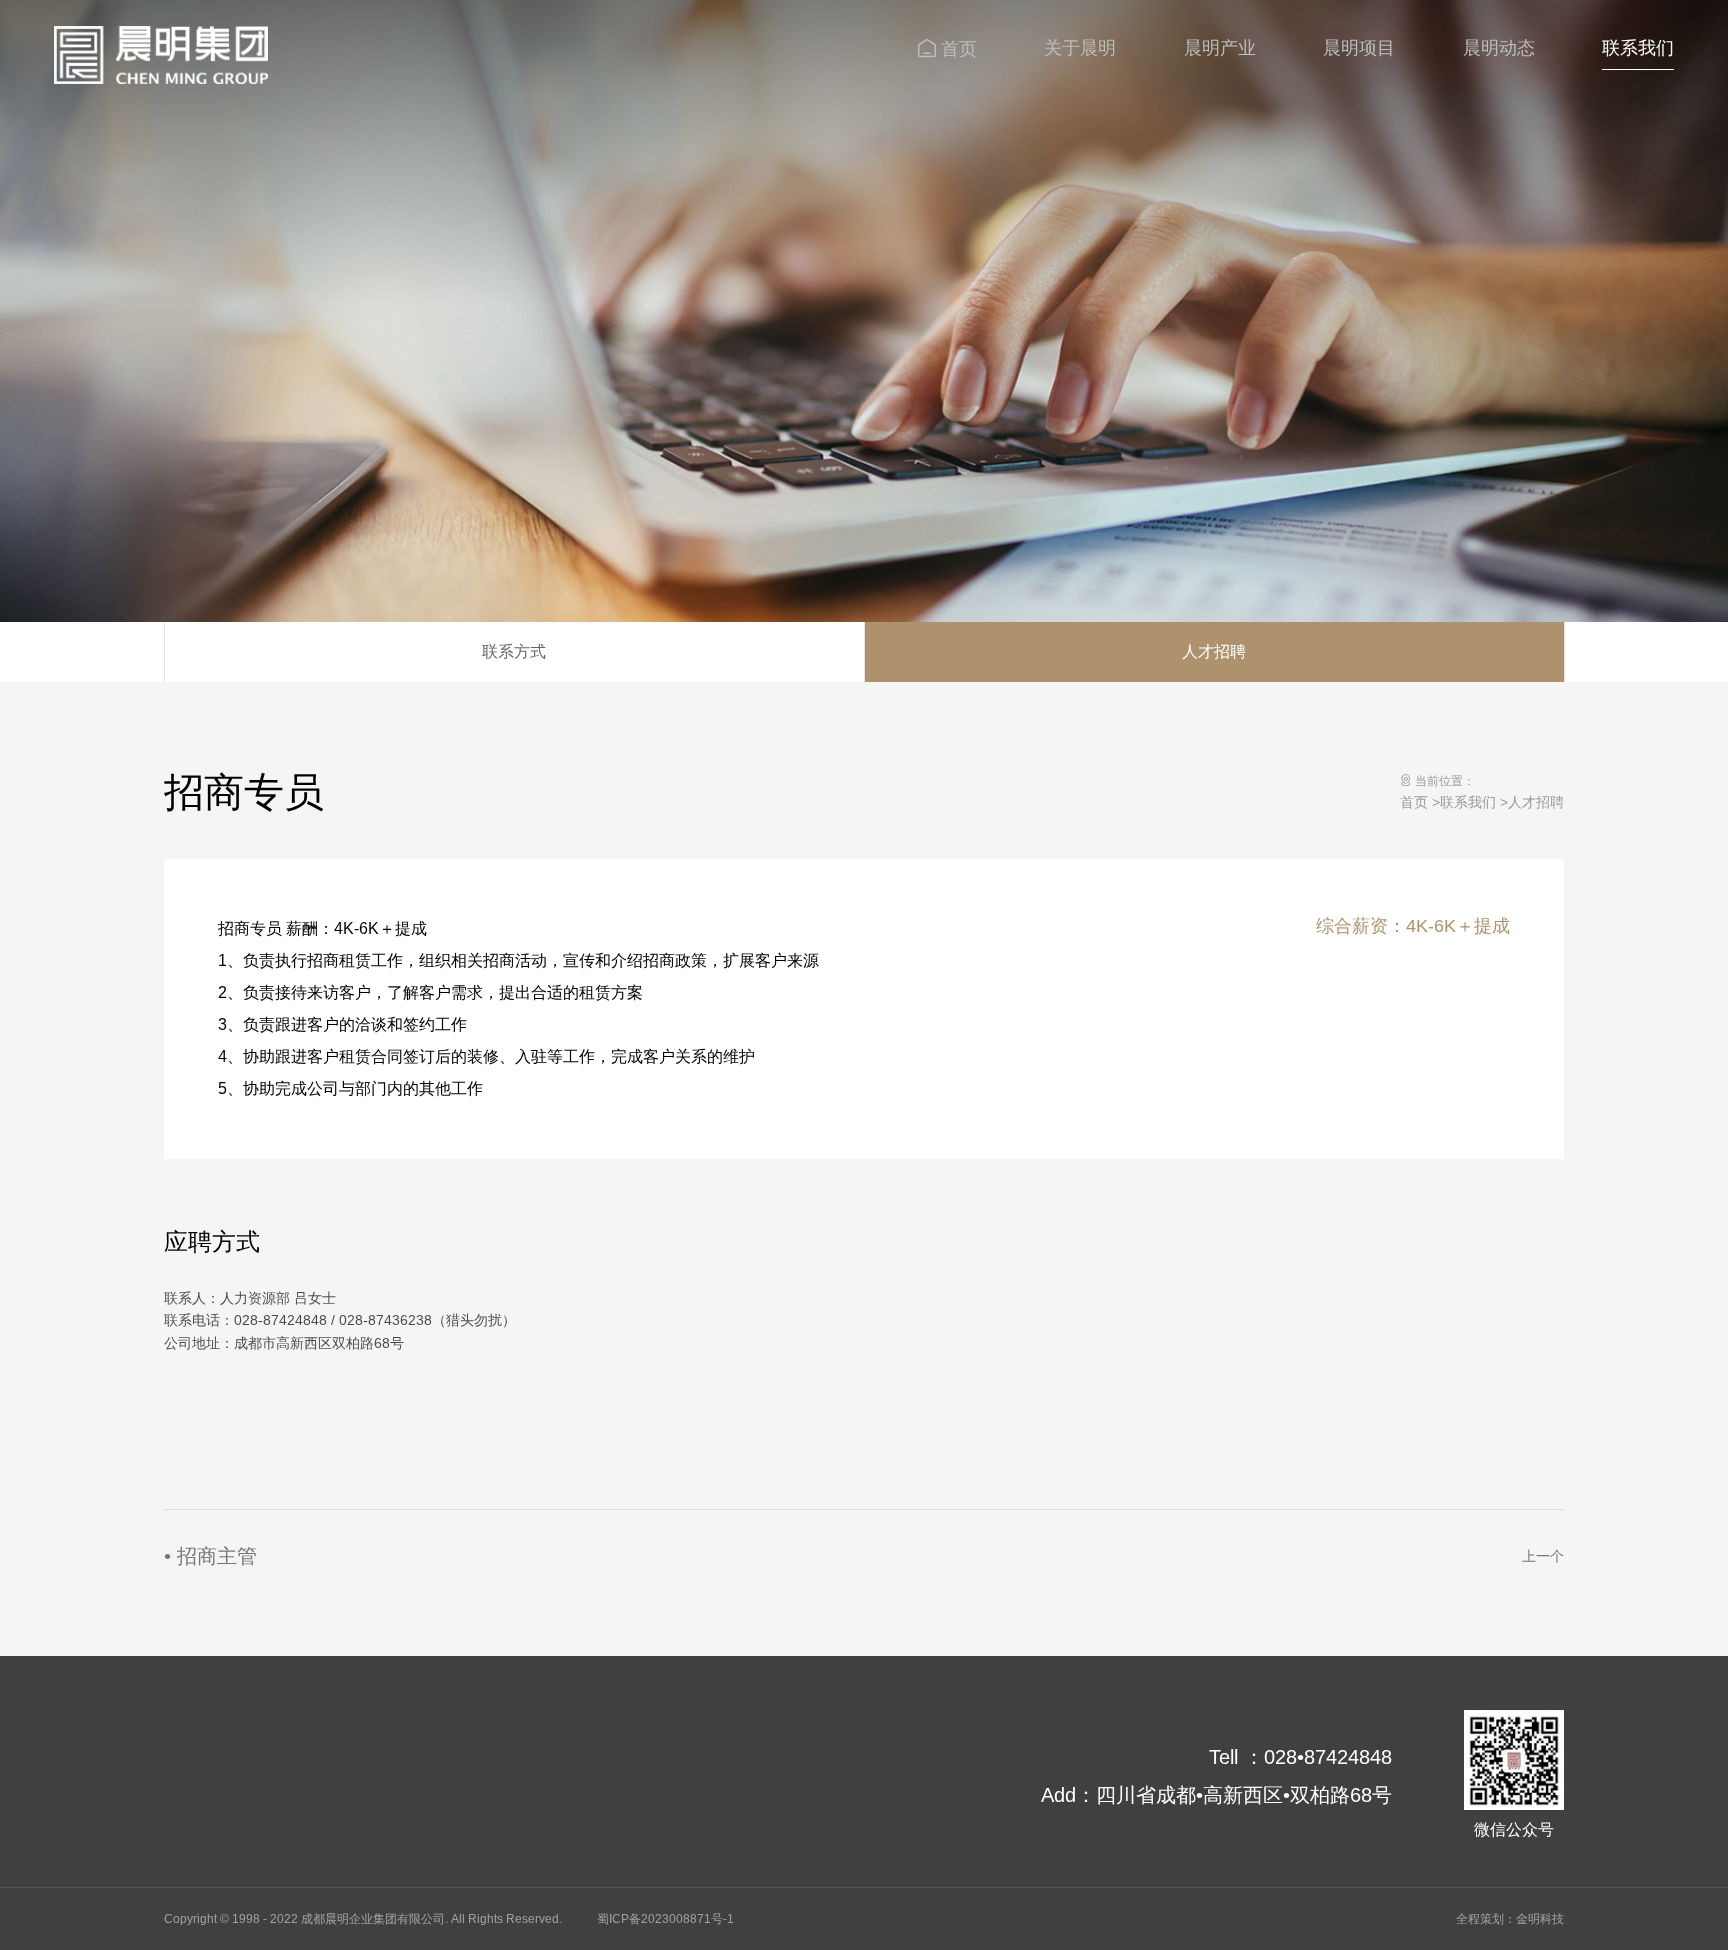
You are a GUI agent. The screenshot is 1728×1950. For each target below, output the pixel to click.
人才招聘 (1214, 651)
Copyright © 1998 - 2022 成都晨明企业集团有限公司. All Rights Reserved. (363, 1919)
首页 (1414, 802)
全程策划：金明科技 (1510, 1919)
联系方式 (514, 651)
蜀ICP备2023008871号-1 (665, 1919)
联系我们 (1468, 802)
